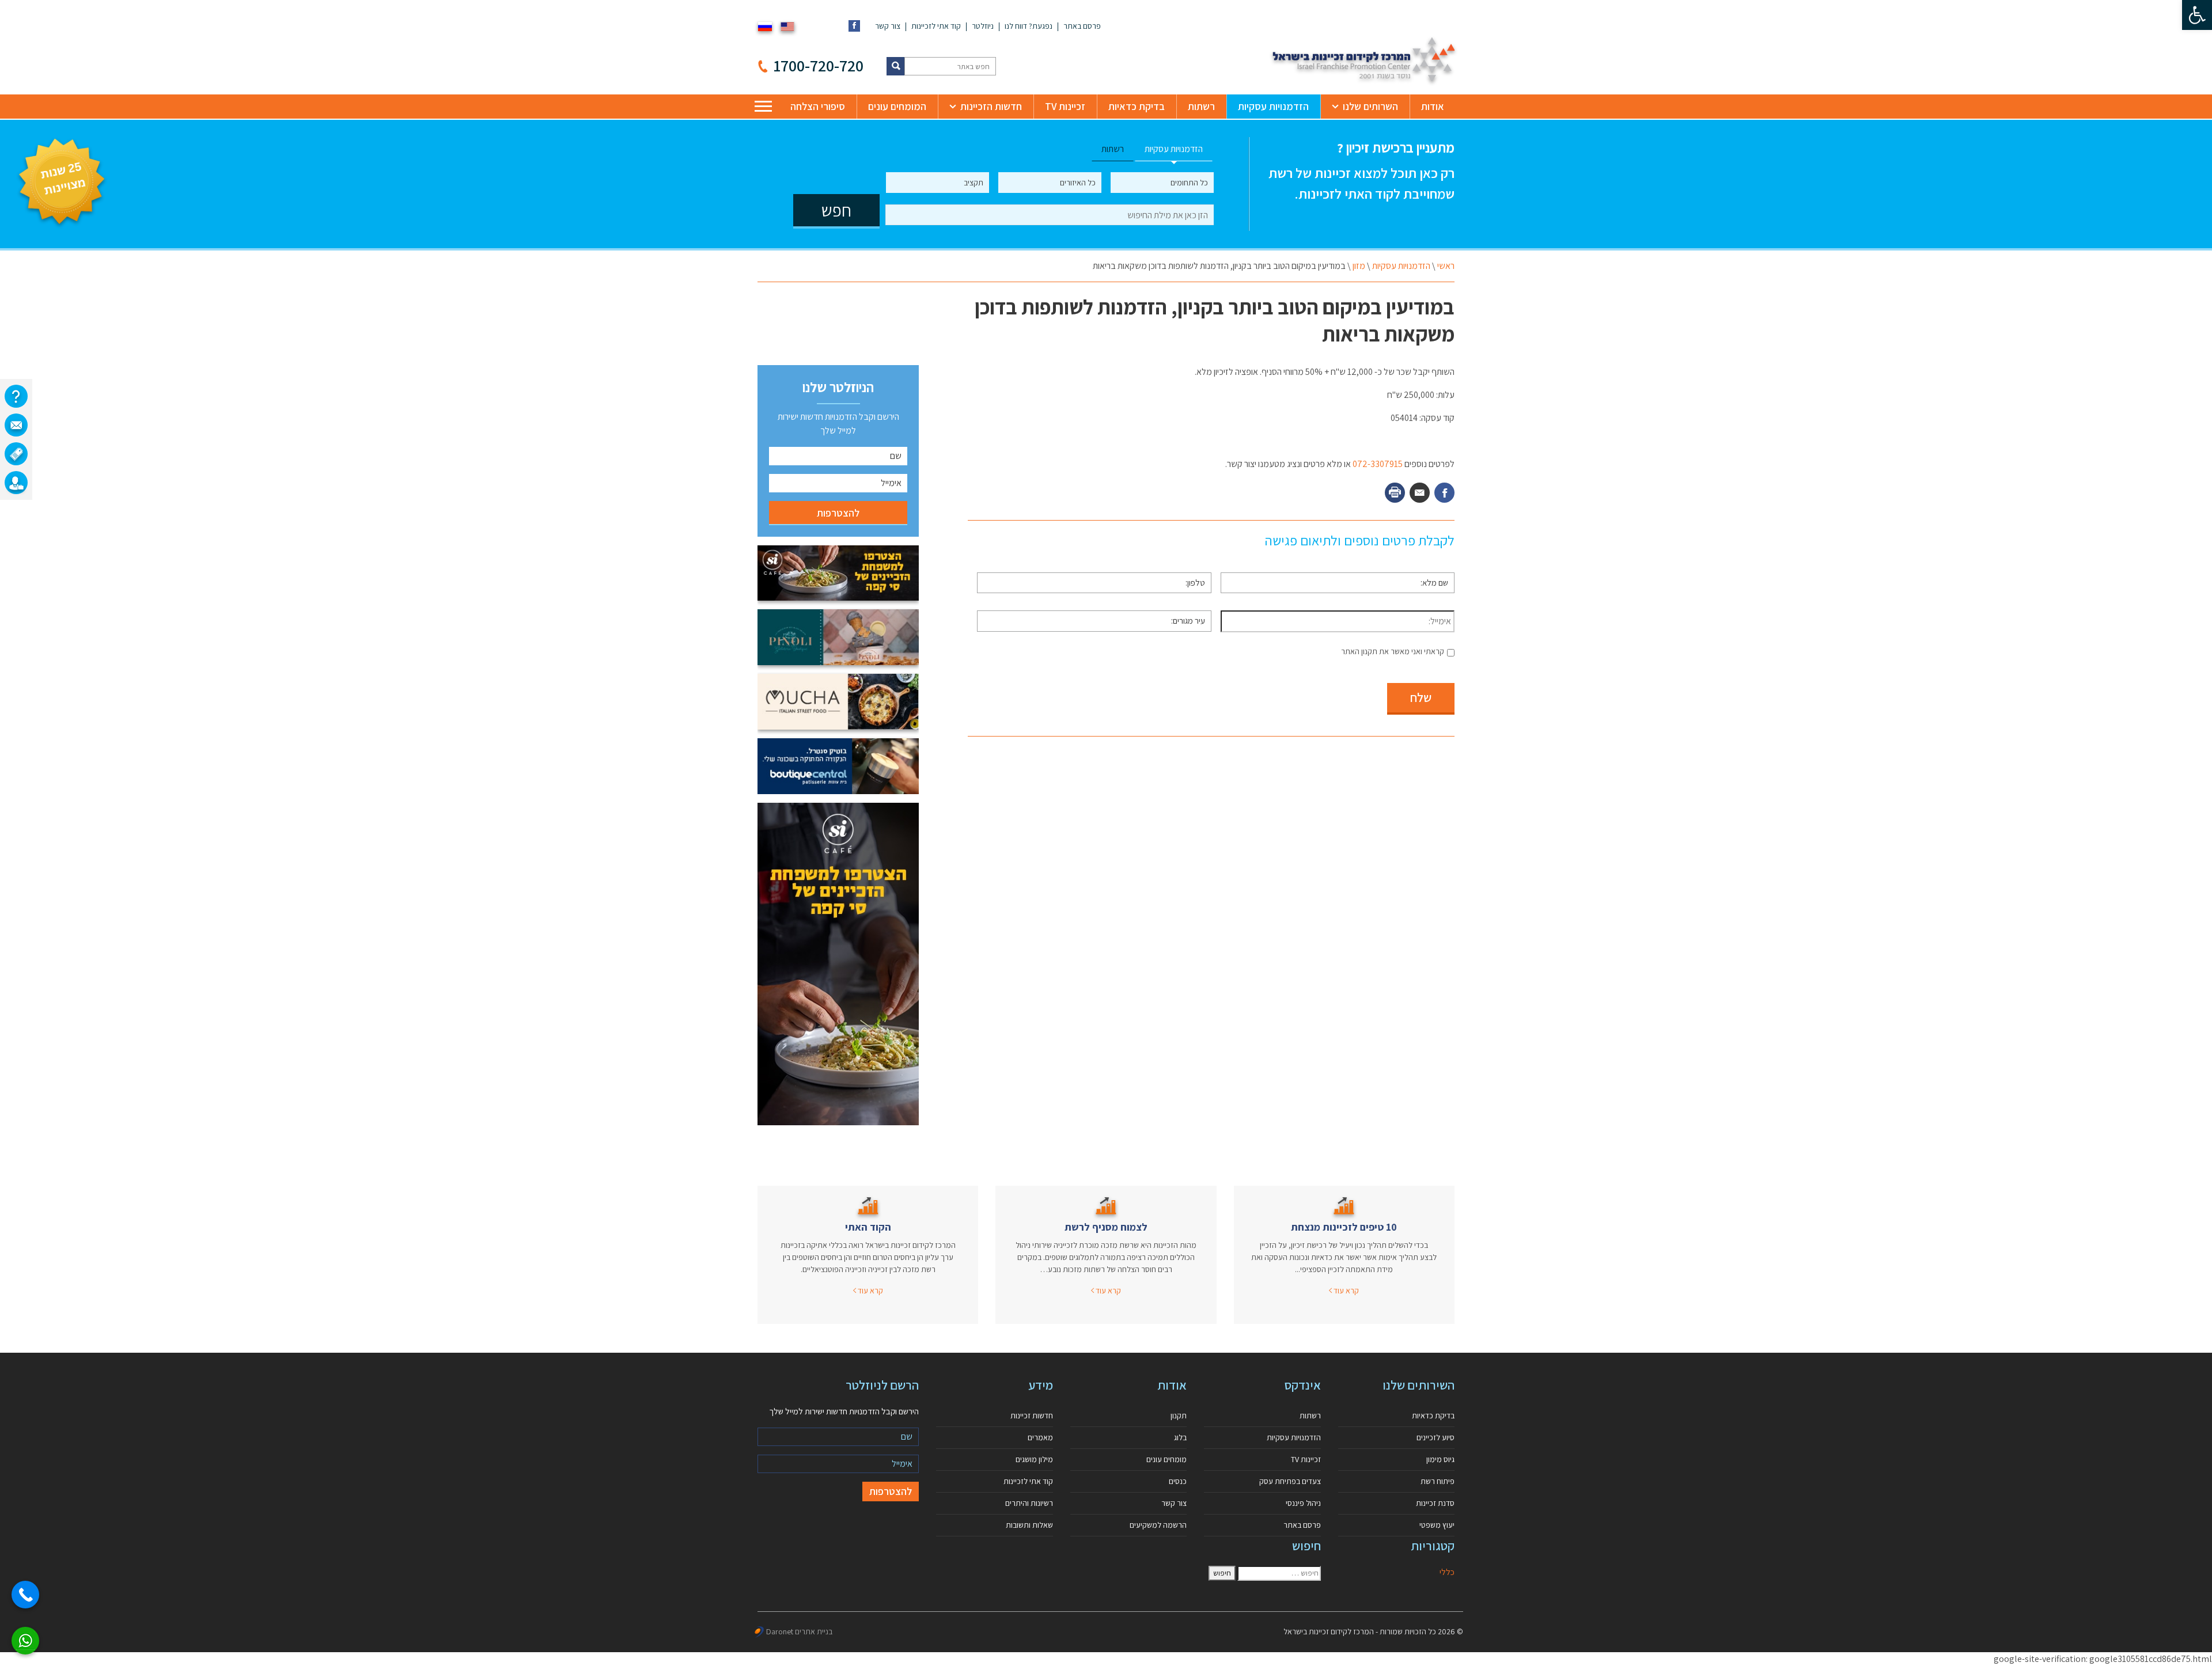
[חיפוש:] (1279, 1573)
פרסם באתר (1082, 26)
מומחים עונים (1166, 1459)
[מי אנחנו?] (16, 396)
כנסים (1178, 1481)
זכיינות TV (1065, 106)
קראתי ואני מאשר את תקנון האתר (1393, 651)
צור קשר (888, 26)
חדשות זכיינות (1032, 1415)
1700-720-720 (819, 65)
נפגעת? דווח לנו (1029, 26)
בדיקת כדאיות (1137, 106)
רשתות (1201, 106)
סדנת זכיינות (1435, 1503)
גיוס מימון (1440, 1459)
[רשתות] (16, 454)
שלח (1421, 697)
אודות (1433, 106)
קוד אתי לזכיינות (936, 26)
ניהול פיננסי (1303, 1503)
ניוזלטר (983, 26)
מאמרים (1040, 1437)
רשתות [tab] (1113, 149)
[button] (2197, 15)
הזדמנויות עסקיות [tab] (1174, 149)
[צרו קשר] (16, 425)
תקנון (1179, 1415)
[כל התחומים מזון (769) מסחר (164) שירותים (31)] (1162, 183)
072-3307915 (1378, 464)
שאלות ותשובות (1029, 1525)
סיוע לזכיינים (1435, 1437)
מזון (1359, 266)
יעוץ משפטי (1437, 1525)
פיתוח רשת (1438, 1481)
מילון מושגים (1034, 1459)
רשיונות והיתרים (1029, 1503)
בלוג (1180, 1437)
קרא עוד (1345, 1291)
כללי (1447, 1572)
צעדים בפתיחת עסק (1290, 1481)
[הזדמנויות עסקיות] (16, 483)
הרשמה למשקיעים (1158, 1525)
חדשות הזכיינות (991, 106)
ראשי (1446, 266)
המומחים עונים (897, 106)
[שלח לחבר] (1420, 493)
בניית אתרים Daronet (799, 1631)
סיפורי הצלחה (818, 106)
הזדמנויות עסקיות (1273, 106)
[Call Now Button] (25, 1595)
